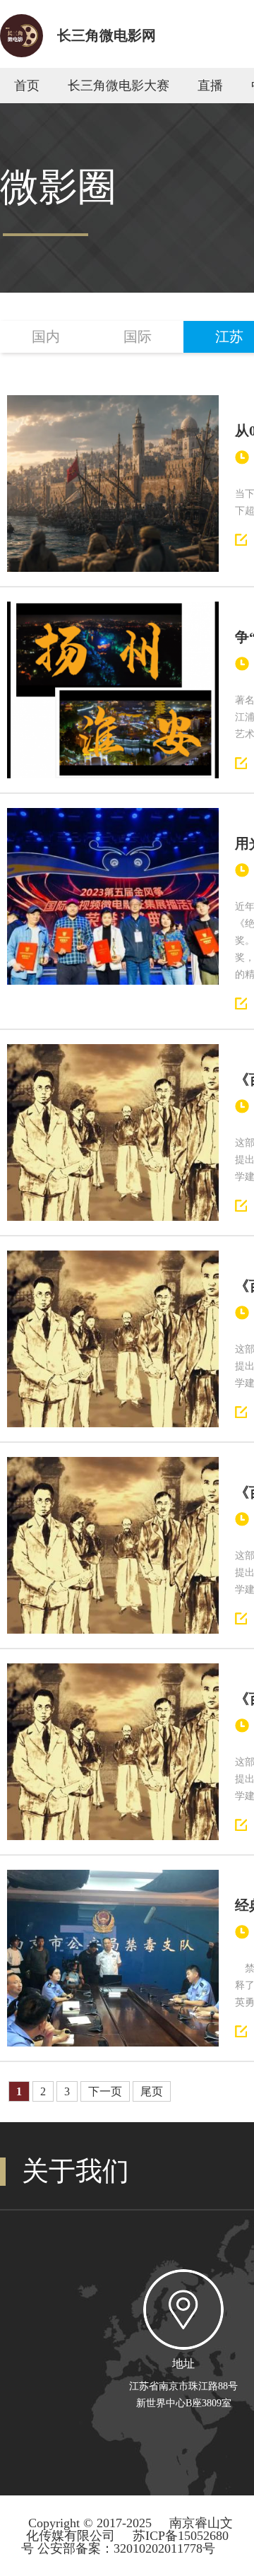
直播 (210, 86)
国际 (138, 336)
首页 (27, 86)
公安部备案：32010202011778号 (126, 2548)
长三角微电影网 (107, 35)
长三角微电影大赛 (119, 86)
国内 (46, 336)
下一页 (105, 2091)
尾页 (152, 2091)
